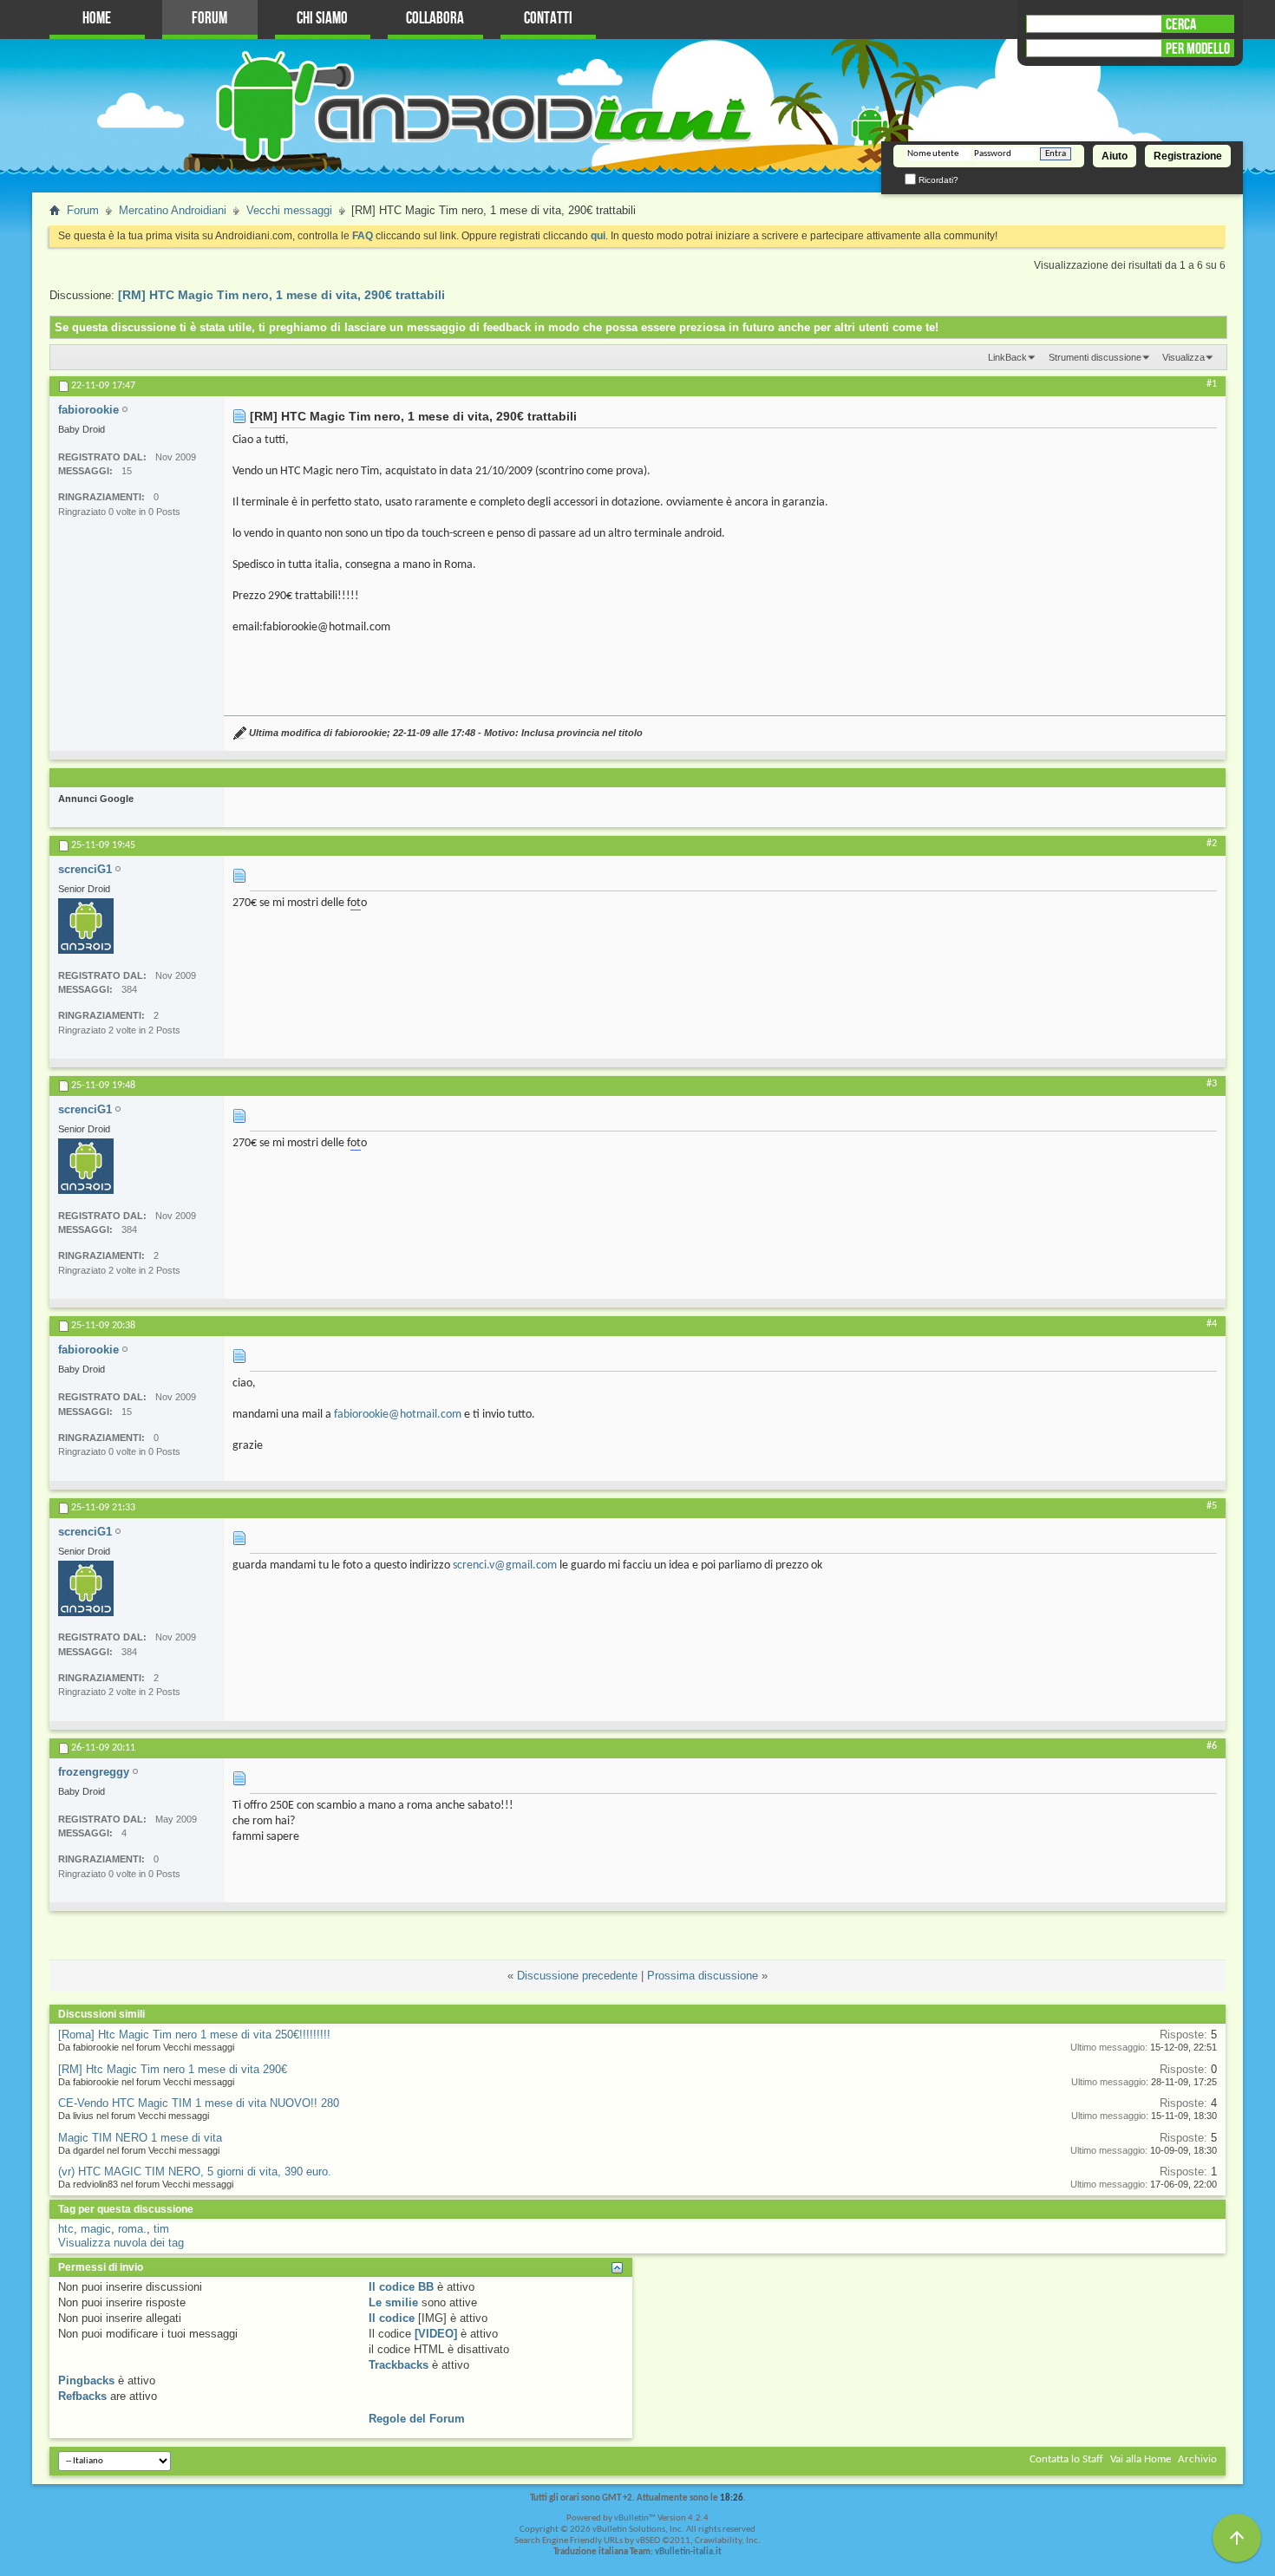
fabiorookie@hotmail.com (398, 1415)
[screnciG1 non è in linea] (86, 926)
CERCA (1181, 24)
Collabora (435, 19)
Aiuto (1115, 156)
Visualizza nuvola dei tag (121, 2243)
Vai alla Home (1141, 2459)
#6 (1212, 1746)
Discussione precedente (577, 1976)
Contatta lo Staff (1066, 2459)
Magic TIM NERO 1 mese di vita (140, 2138)
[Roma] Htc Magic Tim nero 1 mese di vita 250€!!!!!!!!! (194, 2035)
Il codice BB (401, 2287)
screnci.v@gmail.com (505, 1565)
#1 (1212, 384)
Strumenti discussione (1095, 357)
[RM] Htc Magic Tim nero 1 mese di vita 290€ (173, 2069)
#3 (1212, 1084)
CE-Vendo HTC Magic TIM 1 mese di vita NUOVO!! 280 (199, 2103)
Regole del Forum (417, 2419)
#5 (1212, 1506)
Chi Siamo (322, 19)
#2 (1212, 844)
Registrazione (1188, 156)
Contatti (548, 19)
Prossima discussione (703, 1976)
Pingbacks (86, 2380)
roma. (132, 2229)
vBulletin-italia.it (688, 2552)
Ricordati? (937, 180)
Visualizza (1183, 357)
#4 (1212, 1324)
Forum (209, 19)
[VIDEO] (436, 2334)
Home (97, 19)
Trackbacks (399, 2365)
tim (161, 2229)
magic (96, 2229)
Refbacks (82, 2396)
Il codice (392, 2318)
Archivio (1197, 2459)
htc (66, 2229)
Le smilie (393, 2302)
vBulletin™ (635, 2518)
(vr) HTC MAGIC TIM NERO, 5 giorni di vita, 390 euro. (195, 2172)
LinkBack (1007, 357)
